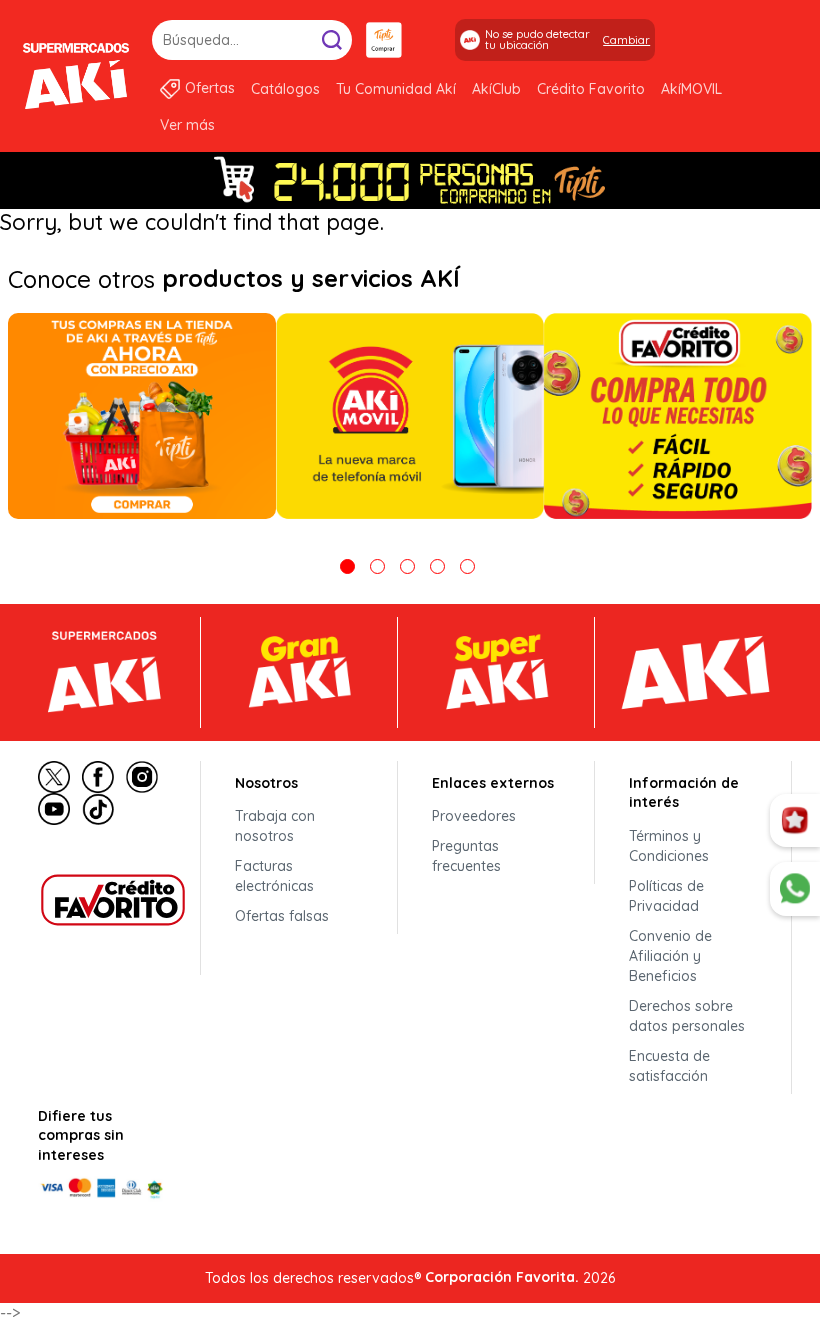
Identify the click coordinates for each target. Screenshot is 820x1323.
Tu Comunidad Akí (396, 89)
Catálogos (285, 89)
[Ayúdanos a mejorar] (795, 821)
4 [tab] (437, 566)
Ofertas (210, 88)
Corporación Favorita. (502, 1277)
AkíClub (496, 89)
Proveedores (474, 816)
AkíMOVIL (691, 89)
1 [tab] (347, 566)
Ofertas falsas (282, 916)
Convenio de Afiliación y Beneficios (670, 956)
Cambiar (626, 40)
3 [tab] (407, 566)
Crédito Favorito (591, 89)
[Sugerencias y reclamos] (795, 889)
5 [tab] (467, 566)
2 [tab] (377, 566)
